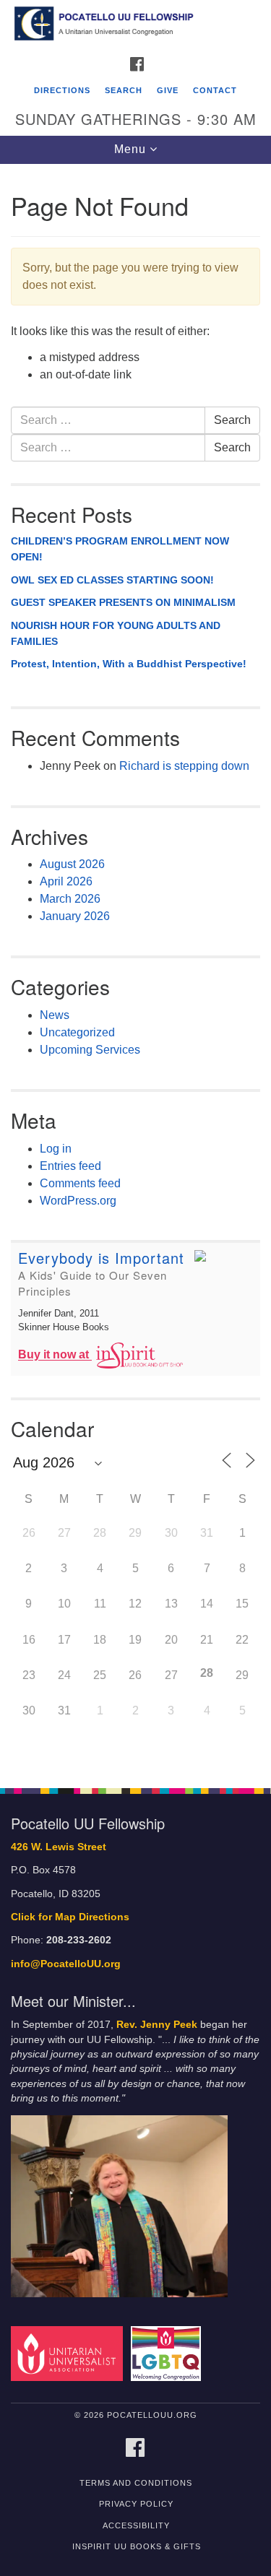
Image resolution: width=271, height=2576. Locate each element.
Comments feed (80, 1183)
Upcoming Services (90, 1050)
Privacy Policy (136, 2504)
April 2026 (66, 881)
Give (168, 90)
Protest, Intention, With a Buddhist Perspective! (129, 664)
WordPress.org (78, 1201)
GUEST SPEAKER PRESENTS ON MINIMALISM (123, 602)
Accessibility (136, 2525)
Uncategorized (77, 1032)
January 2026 (75, 916)
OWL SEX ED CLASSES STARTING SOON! (112, 580)
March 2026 (70, 899)
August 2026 (72, 864)
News (55, 1015)
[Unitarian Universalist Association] (69, 2353)
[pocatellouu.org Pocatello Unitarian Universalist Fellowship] (135, 25)
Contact (215, 90)
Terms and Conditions (136, 2483)
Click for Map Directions (70, 1917)
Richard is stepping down (184, 766)
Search (124, 90)
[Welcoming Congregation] (168, 2353)
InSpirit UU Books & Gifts (137, 2546)
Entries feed (70, 1166)
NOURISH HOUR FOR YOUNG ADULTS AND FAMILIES (116, 633)
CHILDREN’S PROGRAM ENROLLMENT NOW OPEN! (120, 549)
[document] (135, 968)
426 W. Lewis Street (59, 1847)
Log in (56, 1149)
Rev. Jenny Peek (157, 2025)
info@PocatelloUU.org (66, 1964)
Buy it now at (55, 1355)
